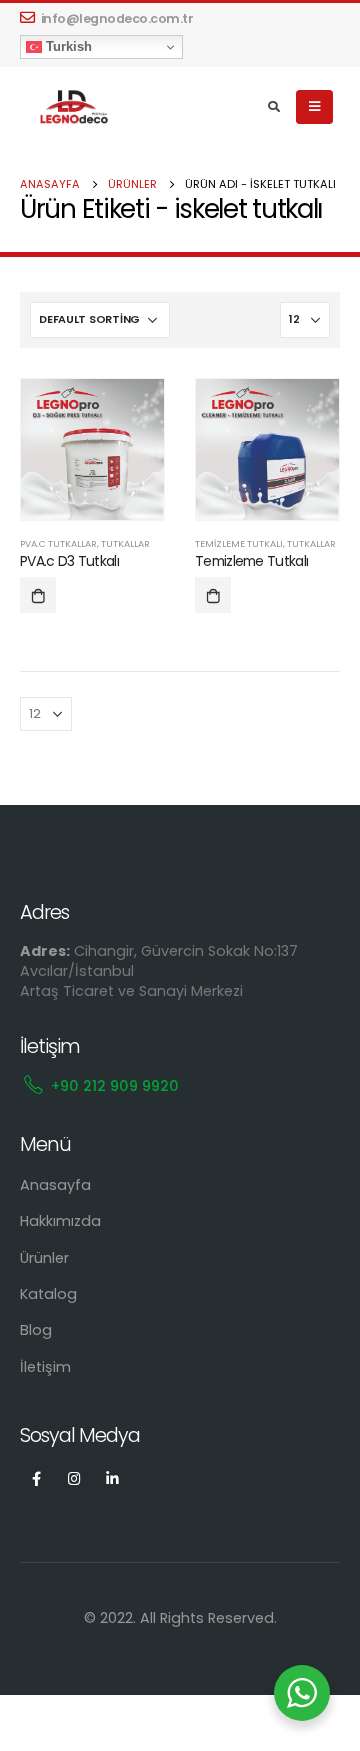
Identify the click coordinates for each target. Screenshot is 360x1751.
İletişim (45, 1367)
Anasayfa (55, 1185)
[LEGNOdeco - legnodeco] (70, 107)
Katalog (48, 1294)
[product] (92, 449)
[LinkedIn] (112, 1477)
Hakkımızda (60, 1221)
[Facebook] (36, 1477)
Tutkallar (125, 543)
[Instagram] (74, 1477)
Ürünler (44, 1258)
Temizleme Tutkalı (239, 543)
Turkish (67, 46)
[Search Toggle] (274, 107)
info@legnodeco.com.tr (117, 18)
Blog (36, 1330)
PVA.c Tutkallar (58, 543)
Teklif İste (38, 595)
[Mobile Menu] (314, 107)
